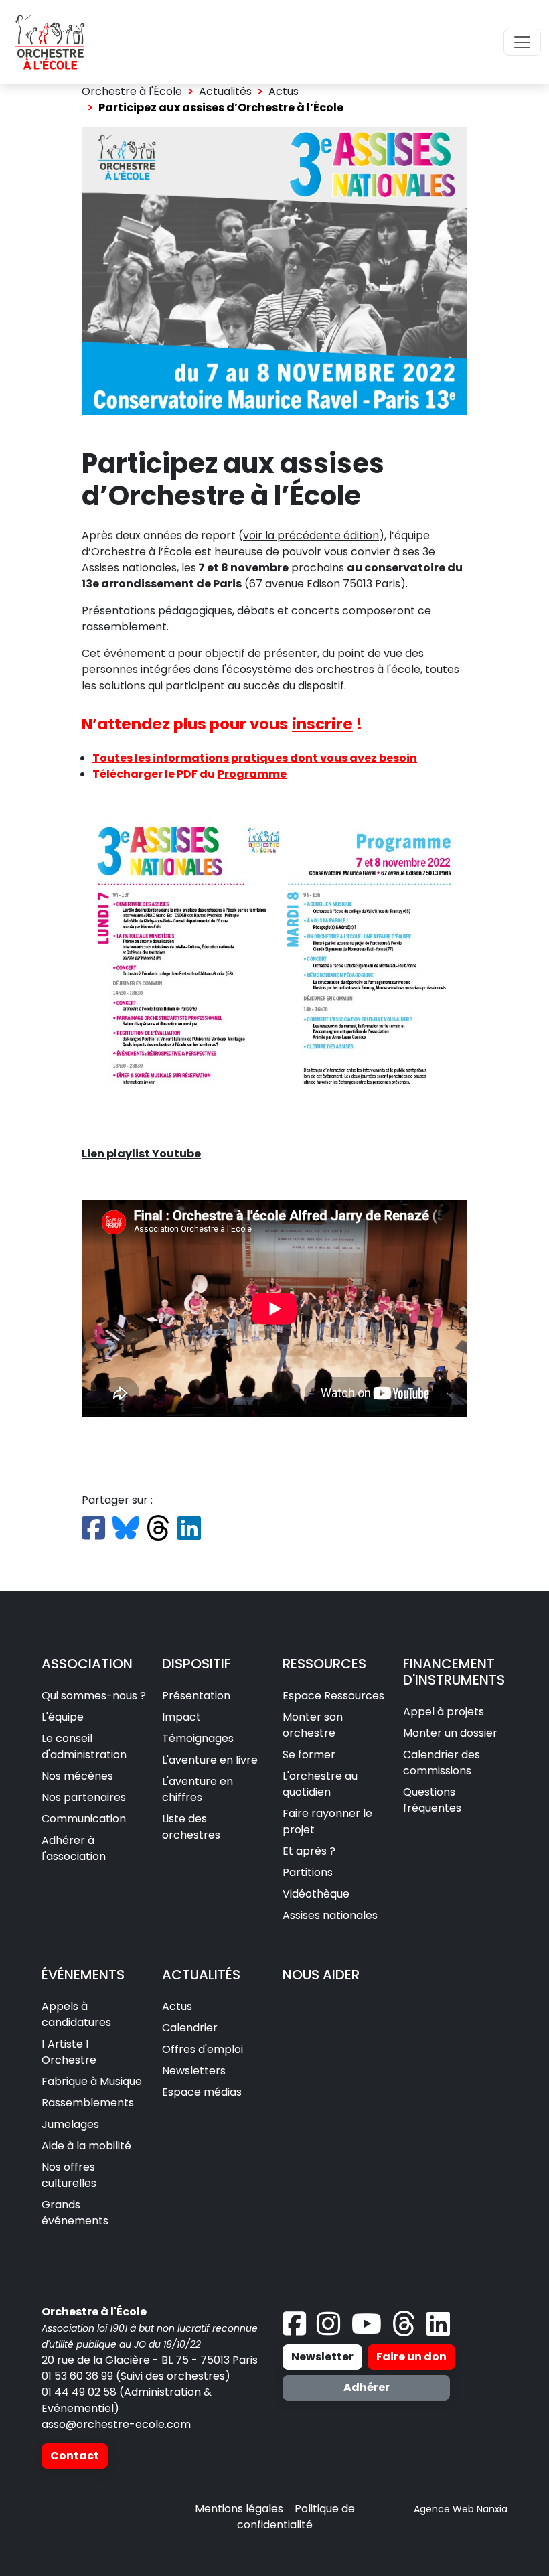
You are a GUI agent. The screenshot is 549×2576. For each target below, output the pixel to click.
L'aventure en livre (210, 1760)
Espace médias (202, 2092)
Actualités (225, 91)
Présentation (196, 1696)
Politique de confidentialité (296, 2517)
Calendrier (190, 2028)
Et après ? (309, 1851)
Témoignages (198, 1738)
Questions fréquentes (432, 1800)
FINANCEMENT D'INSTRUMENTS (454, 1672)
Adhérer (367, 2387)
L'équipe (63, 1717)
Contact (75, 2456)
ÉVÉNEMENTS (83, 1975)
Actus (284, 91)
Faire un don (411, 2357)
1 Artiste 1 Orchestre (69, 2052)
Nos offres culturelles (69, 2175)
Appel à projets (444, 1712)
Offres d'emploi (203, 2049)
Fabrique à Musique (92, 2081)
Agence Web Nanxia (461, 2509)
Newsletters (194, 2071)
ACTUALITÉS (201, 1975)
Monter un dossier (450, 1733)
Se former (309, 1755)
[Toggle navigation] (522, 42)
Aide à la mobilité (86, 2146)
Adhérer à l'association (74, 1848)
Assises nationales (330, 1915)
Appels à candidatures (76, 2014)
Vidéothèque (316, 1894)
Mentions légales (239, 2509)
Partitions (308, 1872)
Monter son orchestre (313, 1725)
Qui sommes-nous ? (94, 1696)
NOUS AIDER (321, 1975)
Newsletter (322, 2357)
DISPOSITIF (197, 1664)
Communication (84, 1819)
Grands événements (75, 2213)
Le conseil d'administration (84, 1746)
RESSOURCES (324, 1664)
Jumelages (70, 2124)
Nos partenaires (84, 1797)
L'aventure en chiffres (198, 1789)
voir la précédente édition (311, 535)
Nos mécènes (77, 1776)
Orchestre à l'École (132, 91)
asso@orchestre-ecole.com (116, 2424)
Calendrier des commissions (442, 1763)
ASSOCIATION (87, 1664)
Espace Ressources (333, 1696)
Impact (181, 1717)
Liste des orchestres (191, 1827)
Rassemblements (88, 2103)
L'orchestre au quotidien (320, 1784)
